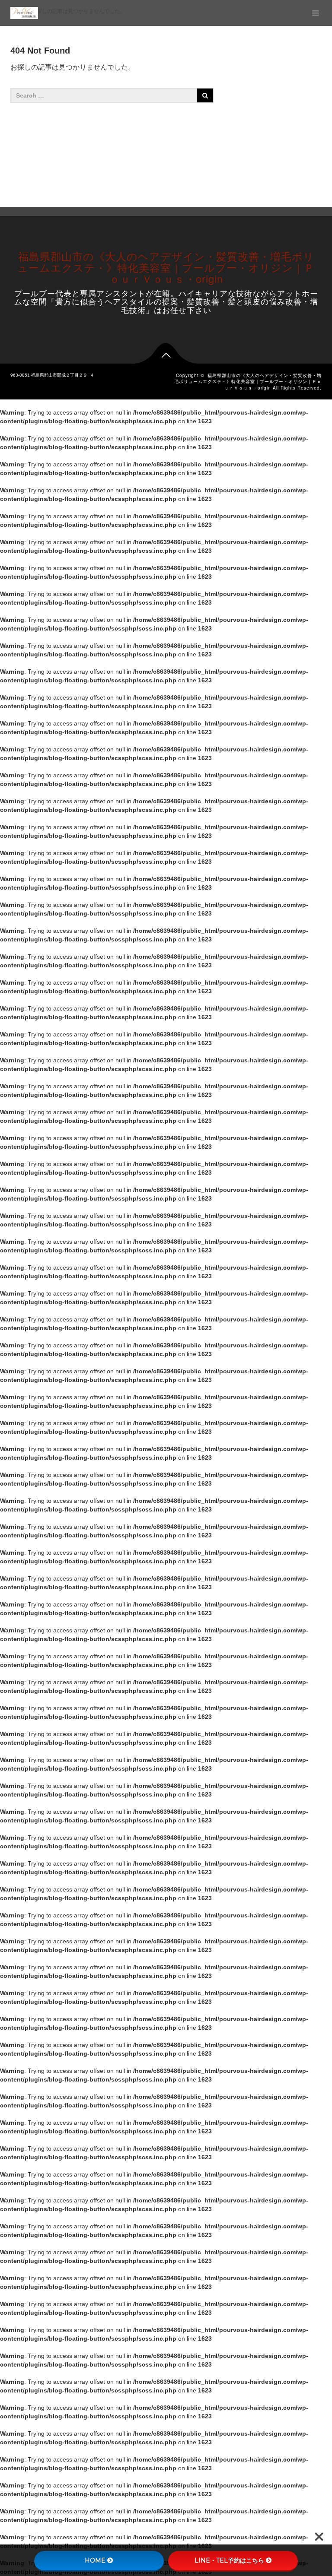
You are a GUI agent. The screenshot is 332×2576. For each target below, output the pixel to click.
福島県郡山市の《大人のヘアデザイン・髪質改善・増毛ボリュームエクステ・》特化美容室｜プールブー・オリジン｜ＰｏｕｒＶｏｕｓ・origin (166, 267)
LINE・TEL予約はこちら (229, 2560)
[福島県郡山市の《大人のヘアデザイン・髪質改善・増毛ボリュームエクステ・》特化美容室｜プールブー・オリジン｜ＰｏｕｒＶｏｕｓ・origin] (24, 13)
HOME (95, 2560)
